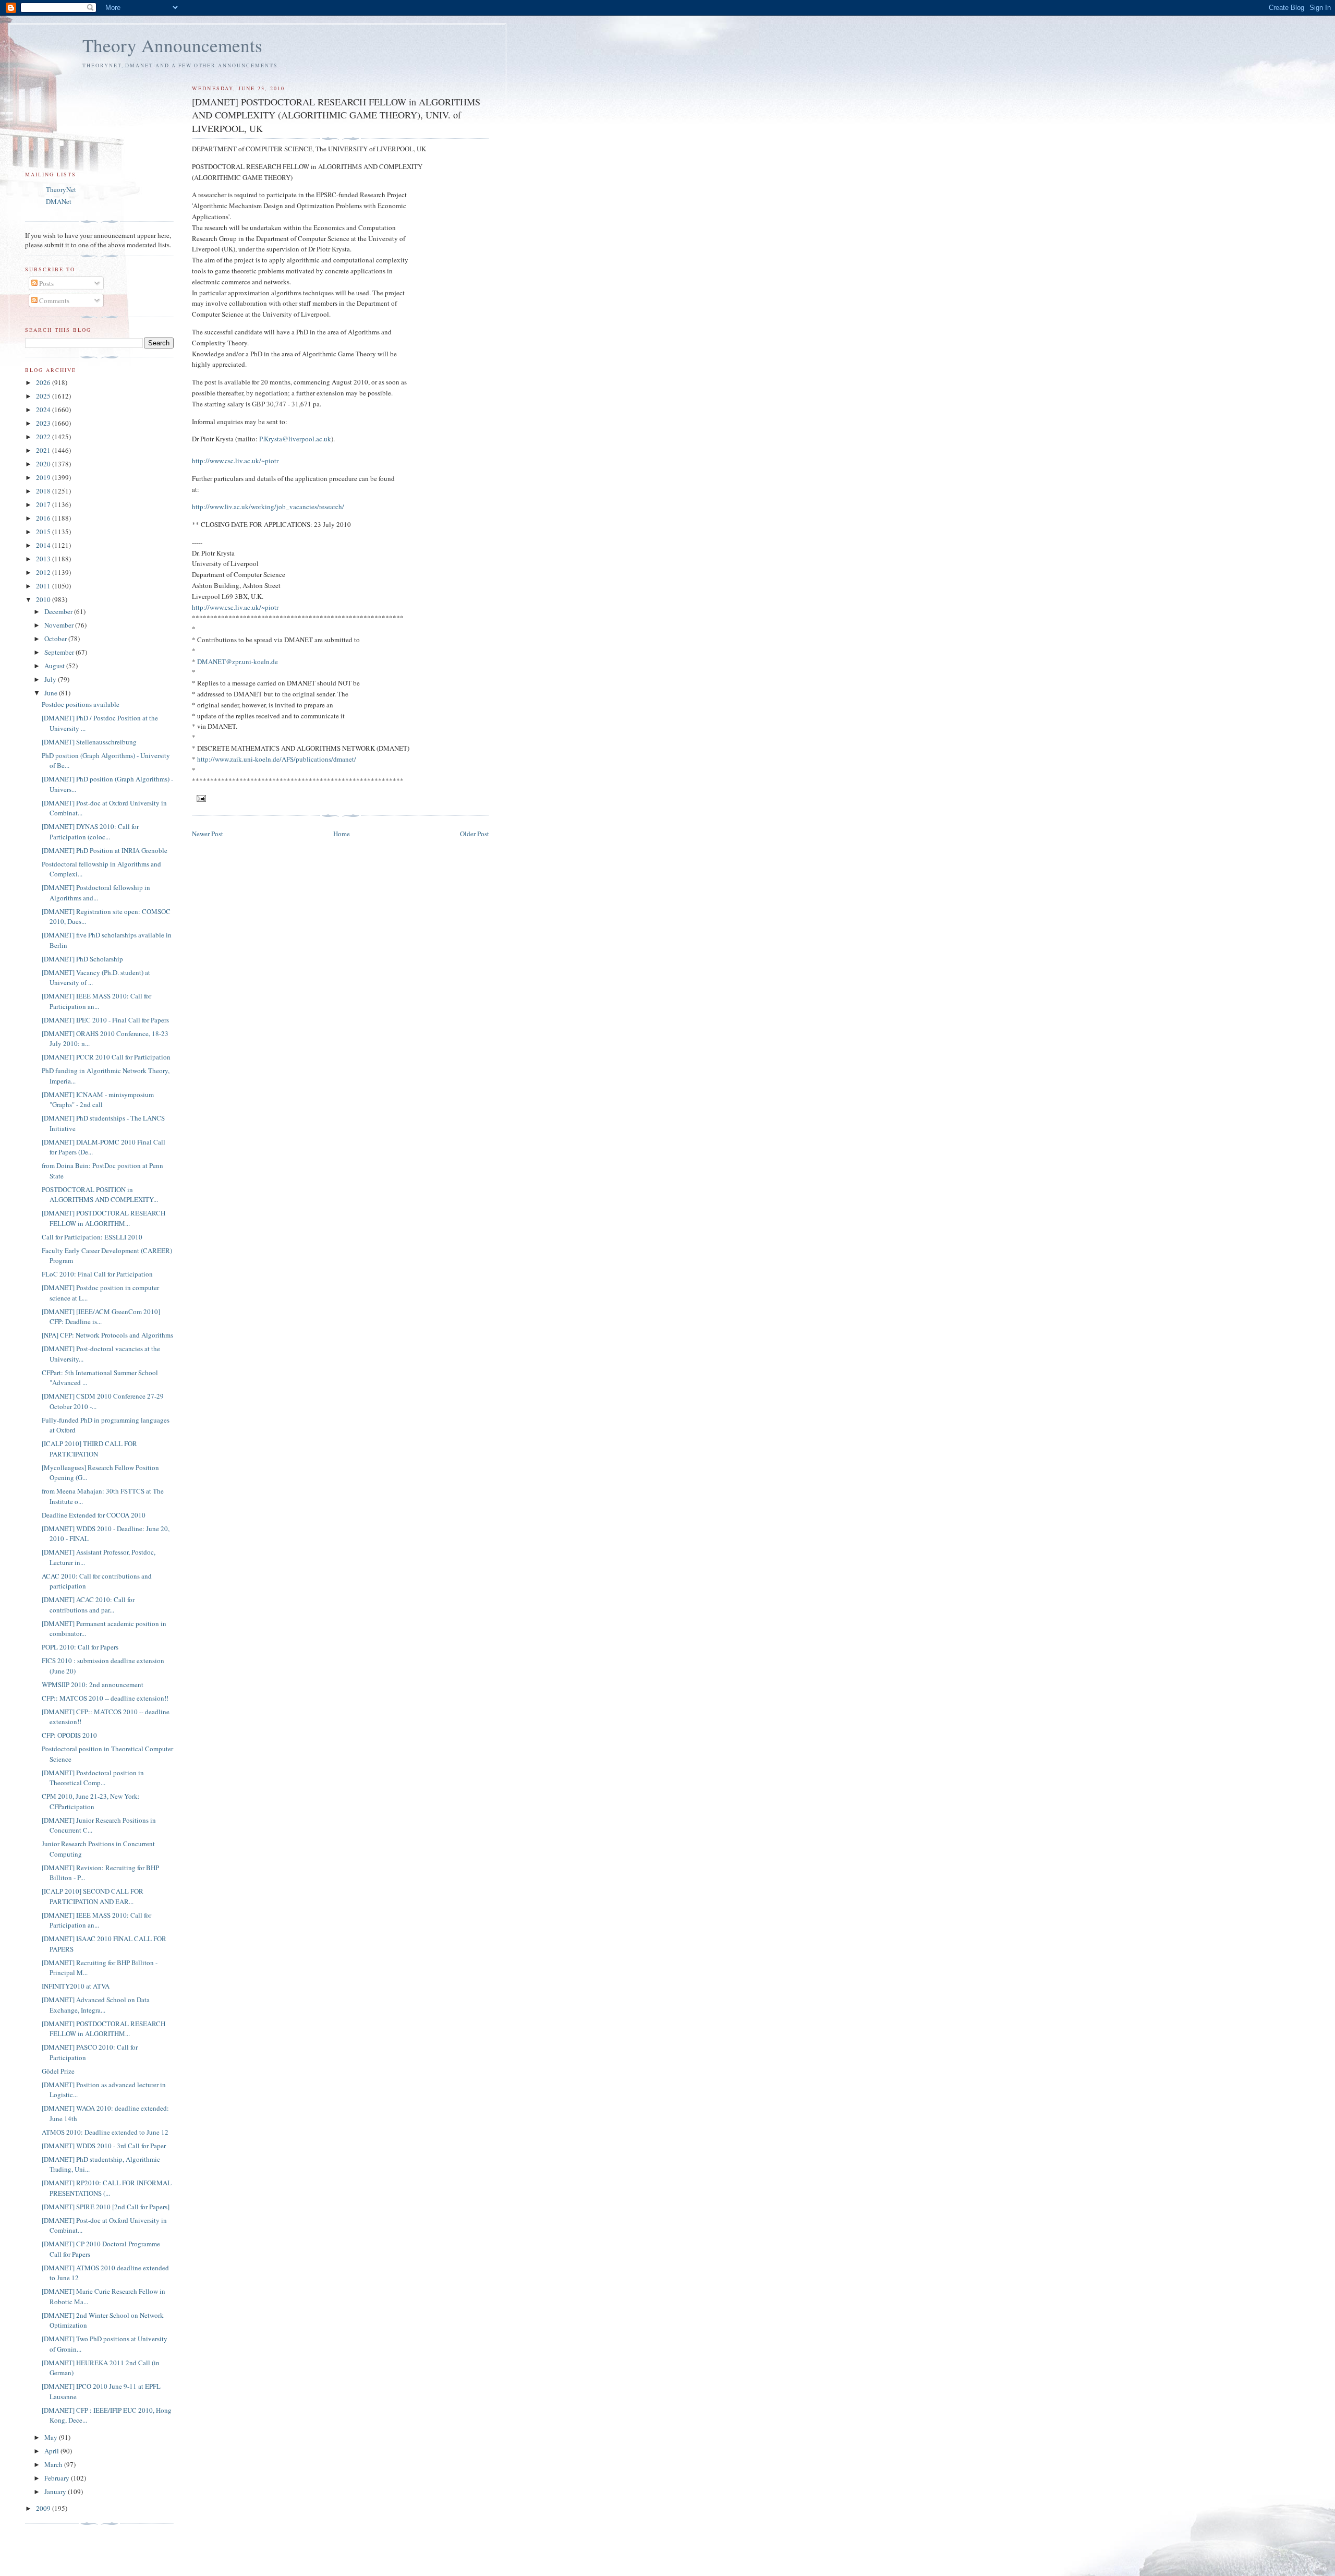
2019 (44, 477)
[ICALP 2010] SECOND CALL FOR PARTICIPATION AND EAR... (93, 1896)
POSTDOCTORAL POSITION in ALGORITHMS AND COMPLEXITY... (100, 1195)
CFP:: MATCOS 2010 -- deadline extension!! (105, 1698)
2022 (44, 437)
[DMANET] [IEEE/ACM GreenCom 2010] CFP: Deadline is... (101, 1317)
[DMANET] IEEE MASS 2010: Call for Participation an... (96, 1001)
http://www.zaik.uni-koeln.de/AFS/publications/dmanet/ (277, 759)
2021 (44, 450)
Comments (53, 300)
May (52, 2437)
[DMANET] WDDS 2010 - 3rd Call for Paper (104, 2146)
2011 (44, 586)
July (51, 679)
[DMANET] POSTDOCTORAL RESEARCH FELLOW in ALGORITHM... (104, 1218)
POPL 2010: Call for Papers (80, 1647)
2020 (44, 464)
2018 (44, 491)
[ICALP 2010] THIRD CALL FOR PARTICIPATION (89, 1449)
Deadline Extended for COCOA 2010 (94, 1515)
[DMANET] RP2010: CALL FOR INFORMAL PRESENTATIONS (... (107, 2188)
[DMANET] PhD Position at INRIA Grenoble (105, 850)
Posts (46, 283)
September (60, 652)
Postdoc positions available (81, 704)
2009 (44, 2508)
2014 (44, 545)
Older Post (475, 834)
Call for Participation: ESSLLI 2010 (92, 1237)
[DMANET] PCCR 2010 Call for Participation (106, 1057)
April (52, 2451)
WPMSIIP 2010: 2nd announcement (93, 1684)
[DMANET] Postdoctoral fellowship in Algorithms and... (96, 893)
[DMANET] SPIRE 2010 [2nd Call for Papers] (106, 2207)
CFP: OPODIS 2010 (69, 1735)
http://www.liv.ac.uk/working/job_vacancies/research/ (268, 507)
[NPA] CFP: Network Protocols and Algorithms (107, 1335)
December (59, 611)
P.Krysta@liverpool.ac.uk (295, 439)
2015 (44, 532)
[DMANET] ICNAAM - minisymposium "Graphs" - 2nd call (98, 1100)
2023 (44, 423)
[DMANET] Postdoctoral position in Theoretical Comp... (93, 1778)
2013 (44, 559)
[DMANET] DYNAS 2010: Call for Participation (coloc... (90, 832)
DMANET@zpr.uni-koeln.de (238, 661)
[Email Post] (201, 798)
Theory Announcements (172, 45)
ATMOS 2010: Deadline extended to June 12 (105, 2132)
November (60, 625)
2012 (44, 572)
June (52, 693)
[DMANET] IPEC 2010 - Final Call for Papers (105, 1020)
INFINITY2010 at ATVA (76, 1986)
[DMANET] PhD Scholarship (82, 959)
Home (342, 834)
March (54, 2464)
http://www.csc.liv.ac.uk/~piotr (235, 461)
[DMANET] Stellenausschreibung (89, 742)
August (55, 666)
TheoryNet (61, 189)
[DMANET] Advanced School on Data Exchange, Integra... (96, 2005)
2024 (44, 410)
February (58, 2478)
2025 (44, 396)
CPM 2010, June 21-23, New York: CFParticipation (91, 1801)
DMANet (59, 201)
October (56, 639)
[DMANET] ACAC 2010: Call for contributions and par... (88, 1605)
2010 (44, 599)
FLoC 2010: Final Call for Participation (97, 1274)
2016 (44, 518)
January (56, 2491)
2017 (44, 504)
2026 (44, 382)
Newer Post (208, 834)
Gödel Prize (58, 2071)
